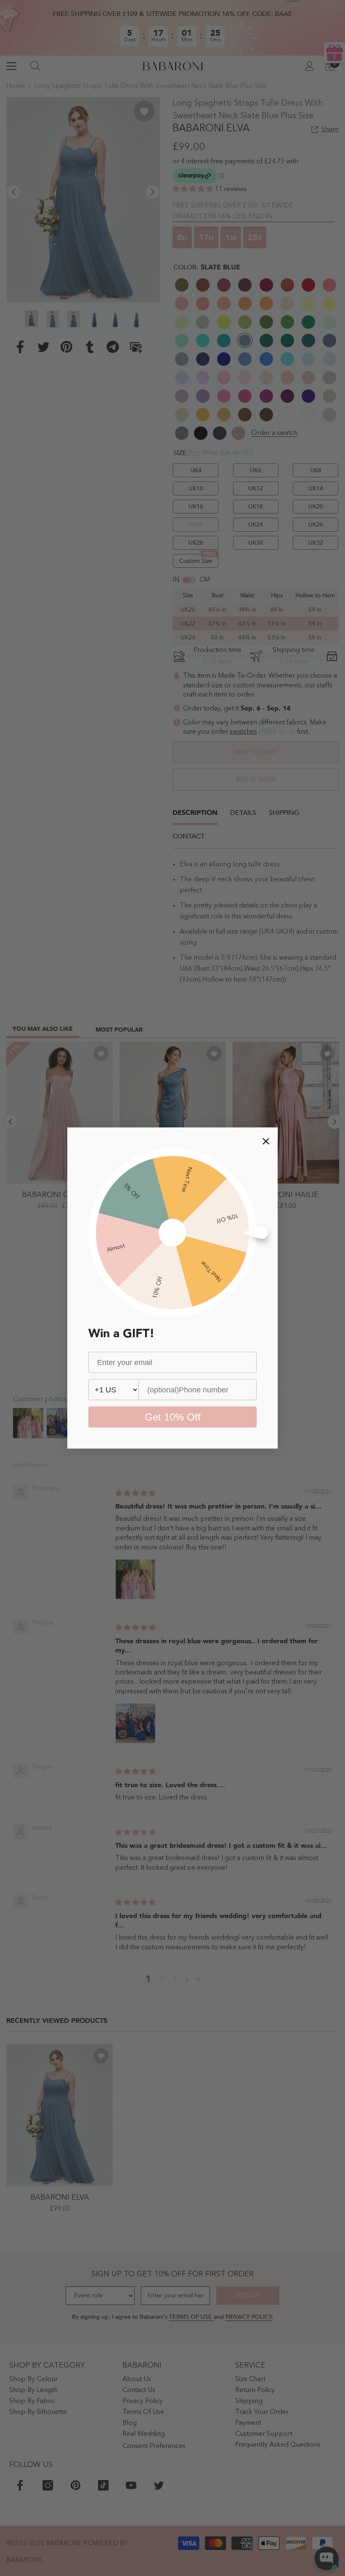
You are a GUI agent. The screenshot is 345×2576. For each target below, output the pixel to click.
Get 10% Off (173, 1417)
